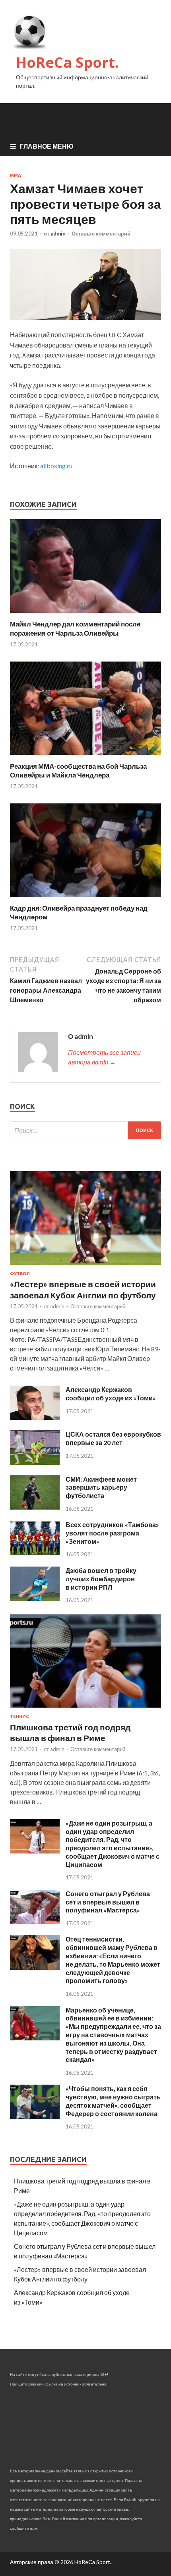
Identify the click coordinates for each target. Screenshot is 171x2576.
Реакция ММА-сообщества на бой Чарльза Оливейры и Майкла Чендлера (78, 771)
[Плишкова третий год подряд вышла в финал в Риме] (85, 1709)
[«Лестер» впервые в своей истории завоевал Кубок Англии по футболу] (85, 1266)
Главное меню (47, 146)
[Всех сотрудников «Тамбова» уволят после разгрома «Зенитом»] (35, 1552)
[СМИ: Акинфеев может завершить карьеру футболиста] (35, 1507)
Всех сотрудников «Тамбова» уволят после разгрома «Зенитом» (112, 1533)
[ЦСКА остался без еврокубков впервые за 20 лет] (35, 1462)
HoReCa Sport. (67, 62)
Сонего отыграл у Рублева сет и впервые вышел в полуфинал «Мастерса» (108, 1902)
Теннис (19, 1716)
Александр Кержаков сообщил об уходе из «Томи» (111, 1394)
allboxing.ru (56, 466)
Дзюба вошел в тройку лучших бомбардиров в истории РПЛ (101, 1579)
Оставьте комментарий (101, 234)
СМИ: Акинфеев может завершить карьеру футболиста (101, 1487)
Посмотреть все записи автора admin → (104, 1057)
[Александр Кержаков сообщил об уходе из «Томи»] (35, 1417)
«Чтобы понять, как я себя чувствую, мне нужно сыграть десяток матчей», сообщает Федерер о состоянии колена (113, 2101)
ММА (16, 175)
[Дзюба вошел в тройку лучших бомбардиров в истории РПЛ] (35, 1598)
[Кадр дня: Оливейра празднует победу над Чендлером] (85, 899)
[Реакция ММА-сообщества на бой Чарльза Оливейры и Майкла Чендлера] (85, 757)
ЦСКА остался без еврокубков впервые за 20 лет (113, 1438)
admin (58, 234)
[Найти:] (85, 1130)
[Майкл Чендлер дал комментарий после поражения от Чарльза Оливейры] (85, 615)
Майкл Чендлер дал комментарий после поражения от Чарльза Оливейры (75, 628)
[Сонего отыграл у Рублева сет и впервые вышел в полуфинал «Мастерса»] (35, 1921)
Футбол (20, 1274)
